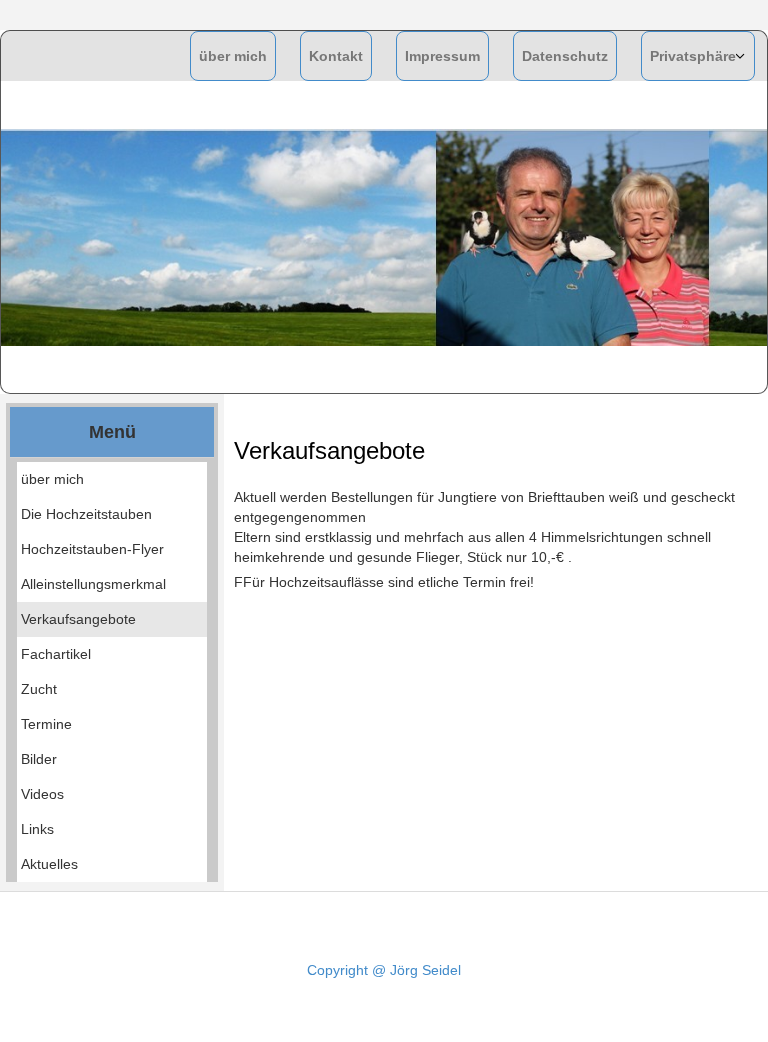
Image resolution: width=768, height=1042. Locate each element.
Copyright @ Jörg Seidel (384, 970)
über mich (233, 56)
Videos (42, 794)
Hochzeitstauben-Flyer (92, 549)
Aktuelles (49, 864)
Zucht (39, 689)
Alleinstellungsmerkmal (93, 584)
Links (37, 829)
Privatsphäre (693, 56)
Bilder (39, 759)
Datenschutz (565, 56)
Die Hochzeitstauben (86, 514)
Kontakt (336, 56)
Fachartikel (56, 654)
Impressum (442, 56)
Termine (46, 724)
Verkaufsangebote (78, 619)
